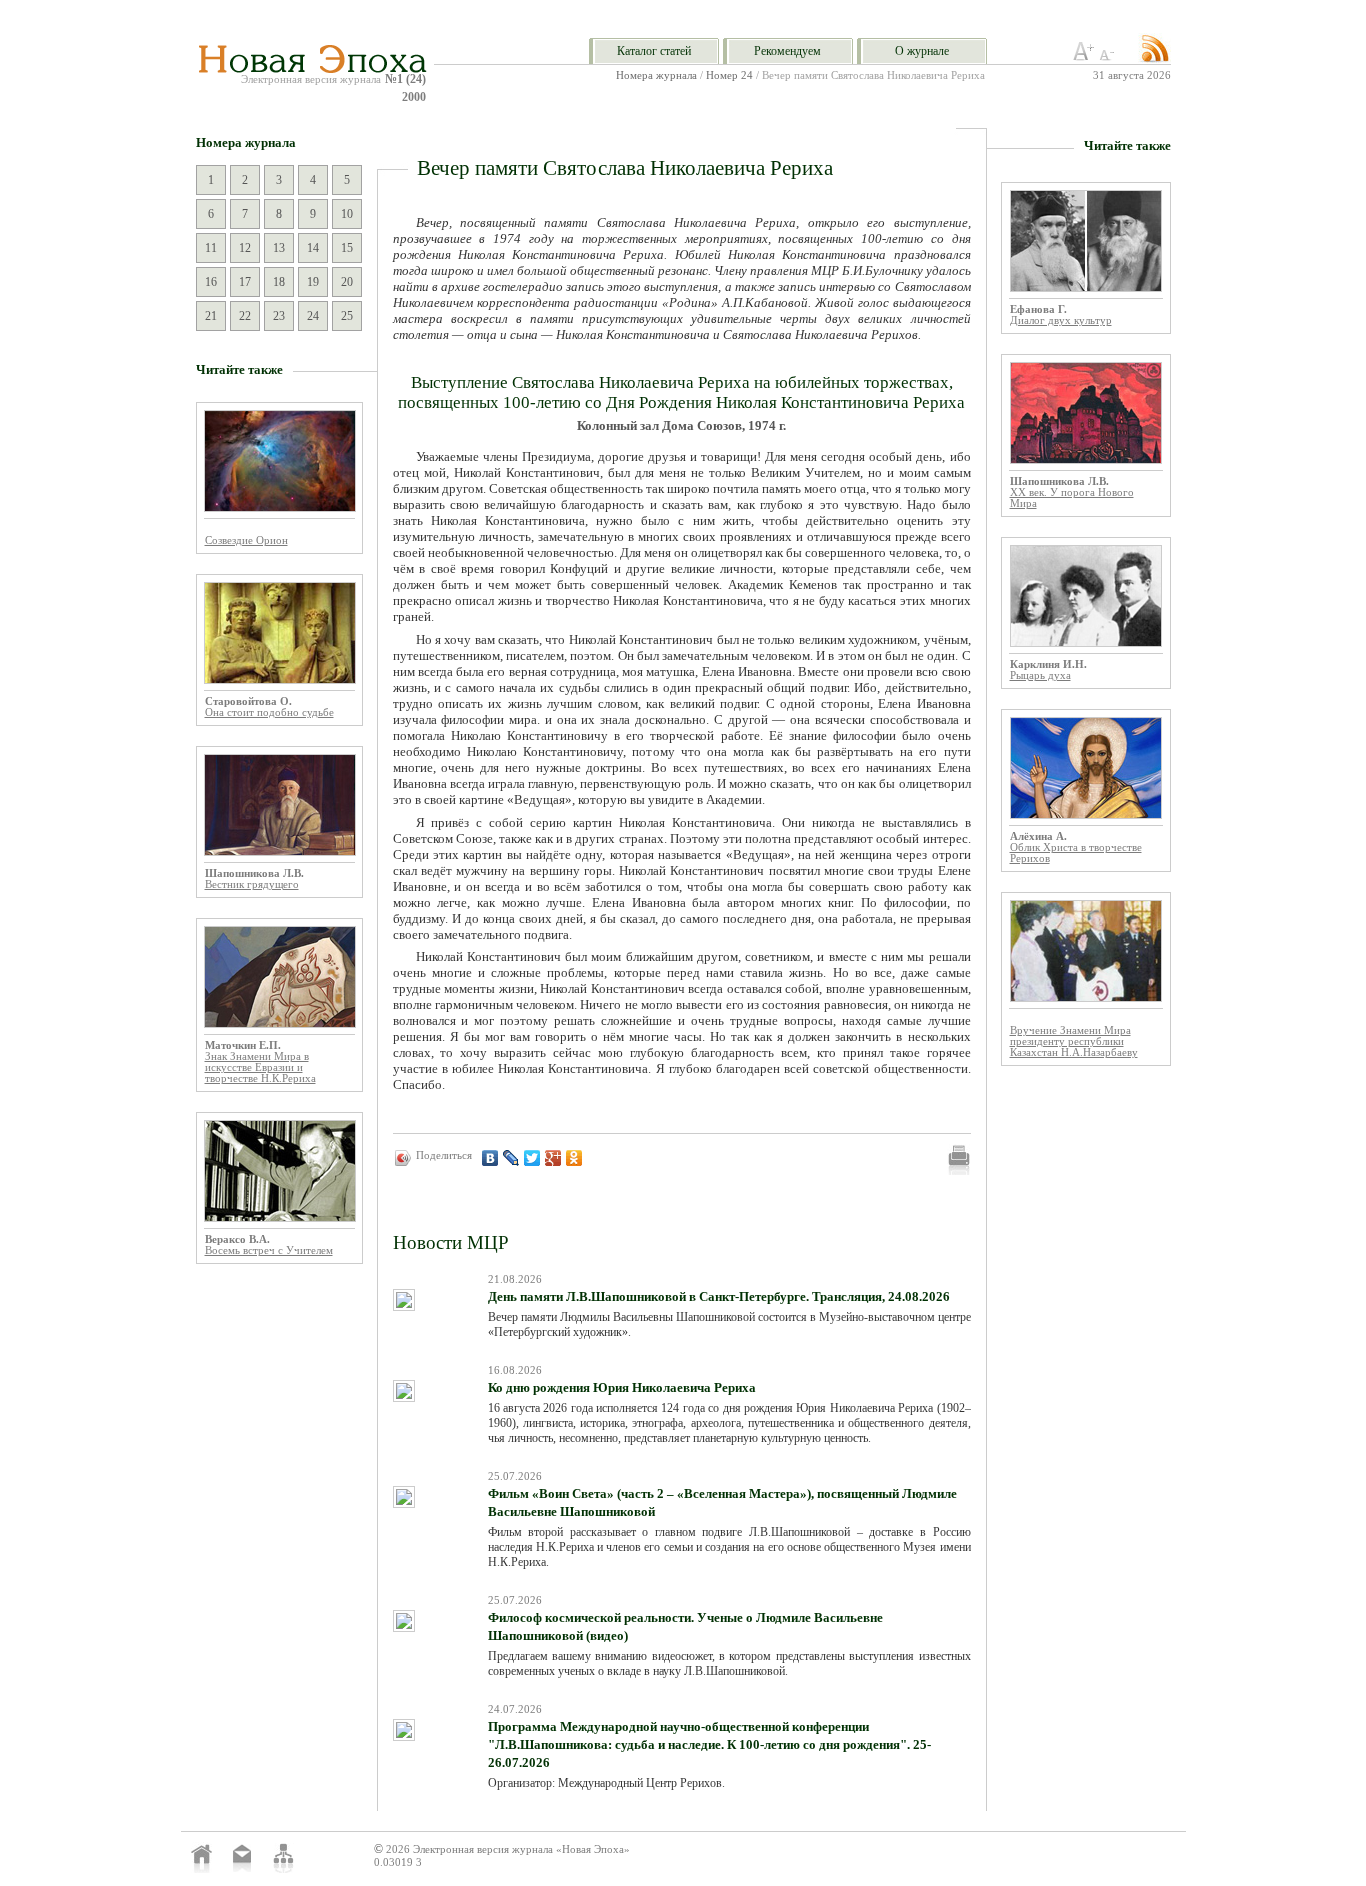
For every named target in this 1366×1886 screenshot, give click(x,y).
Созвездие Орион (246, 540)
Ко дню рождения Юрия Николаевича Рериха (622, 1387)
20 (347, 282)
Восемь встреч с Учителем (269, 1250)
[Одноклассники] (574, 1158)
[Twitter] (532, 1158)
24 (313, 316)
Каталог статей (654, 51)
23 (279, 316)
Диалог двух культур (1061, 320)
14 (313, 248)
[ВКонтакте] (490, 1158)
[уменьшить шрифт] (1110, 57)
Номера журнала (656, 75)
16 (211, 282)
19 (313, 282)
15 (347, 248)
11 (211, 248)
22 (245, 316)
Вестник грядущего (252, 884)
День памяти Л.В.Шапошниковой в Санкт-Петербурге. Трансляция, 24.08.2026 (719, 1296)
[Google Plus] (553, 1158)
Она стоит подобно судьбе (269, 712)
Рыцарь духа (1040, 675)
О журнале (922, 51)
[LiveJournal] (511, 1158)
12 (245, 248)
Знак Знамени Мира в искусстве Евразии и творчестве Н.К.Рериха (260, 1067)
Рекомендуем (787, 51)
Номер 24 (729, 75)
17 (245, 282)
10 (347, 214)
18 (279, 282)
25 (347, 316)
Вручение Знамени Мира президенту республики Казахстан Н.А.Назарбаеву (1074, 1041)
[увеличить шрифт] (1084, 57)
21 (211, 316)
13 (279, 248)
